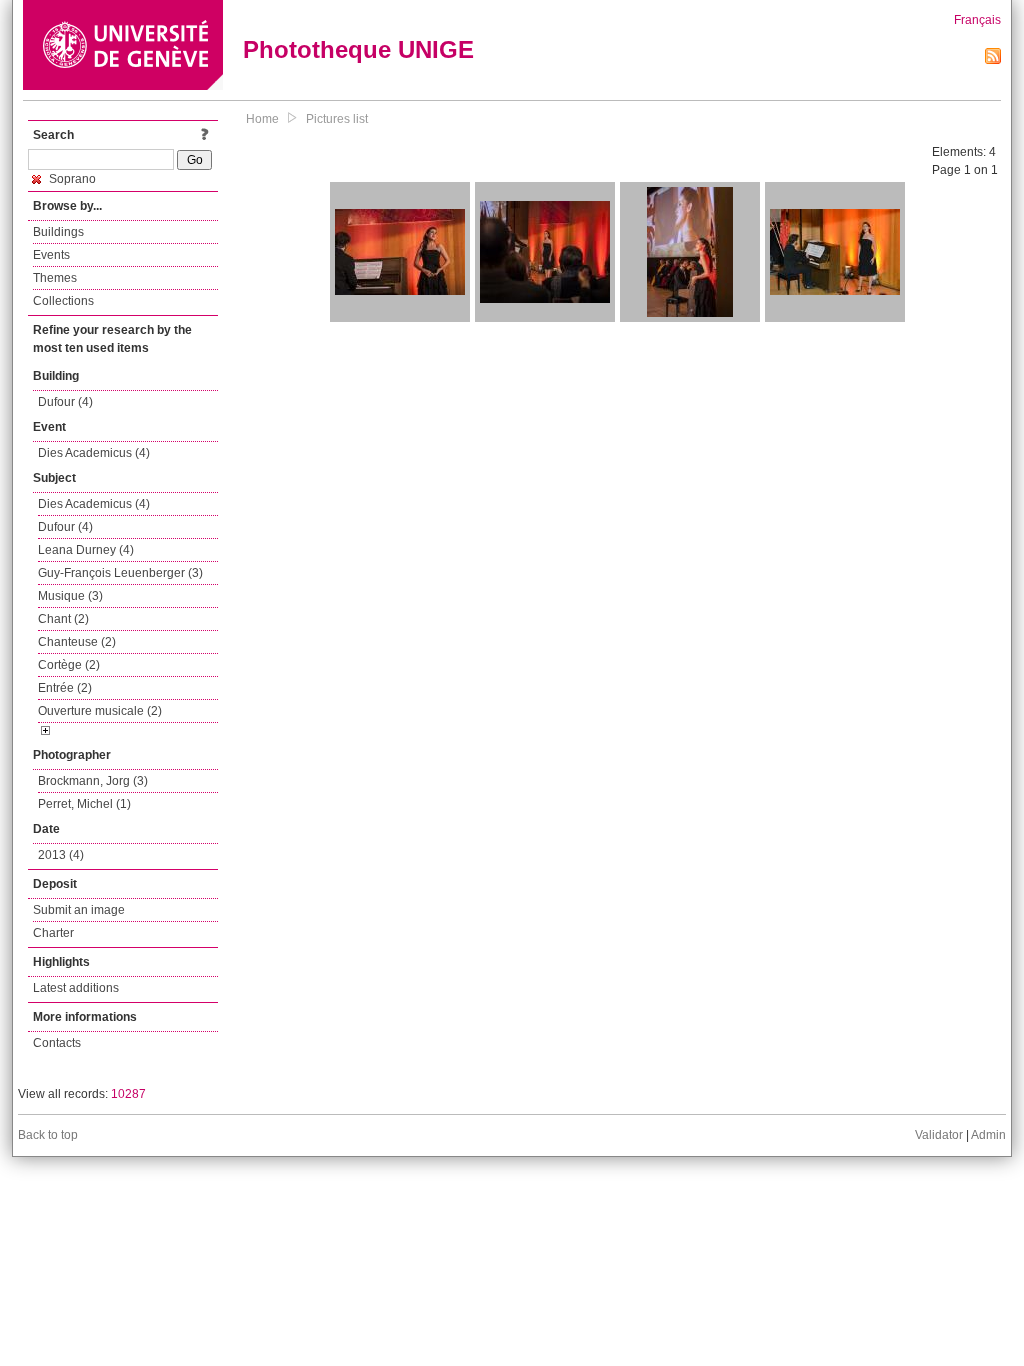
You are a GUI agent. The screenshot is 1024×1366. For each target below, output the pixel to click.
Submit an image (79, 910)
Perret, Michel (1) (84, 804)
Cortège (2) (69, 665)
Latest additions (76, 988)
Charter (53, 933)
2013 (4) (61, 855)
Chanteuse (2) (77, 642)
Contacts (57, 1043)
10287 (128, 1094)
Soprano (71, 179)
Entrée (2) (65, 688)
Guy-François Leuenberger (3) (120, 573)
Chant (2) (63, 619)
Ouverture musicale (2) (100, 711)
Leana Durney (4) (86, 550)
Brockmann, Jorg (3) (93, 781)
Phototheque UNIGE (358, 49)
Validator (939, 1135)
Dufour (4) (65, 402)
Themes (55, 278)
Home (262, 119)
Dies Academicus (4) (94, 453)
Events (51, 255)
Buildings (58, 232)
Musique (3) (70, 596)
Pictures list (337, 119)
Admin (988, 1135)
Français (977, 20)
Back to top (48, 1135)
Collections (63, 301)
